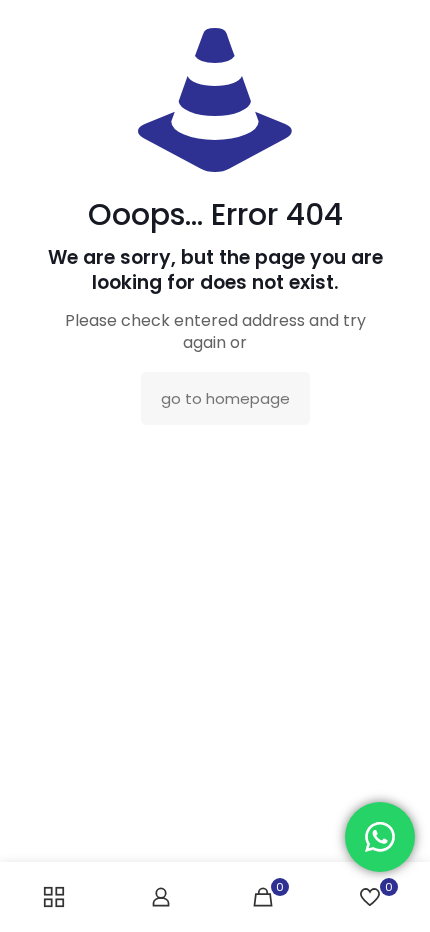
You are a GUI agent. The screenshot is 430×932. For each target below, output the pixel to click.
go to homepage (225, 398)
